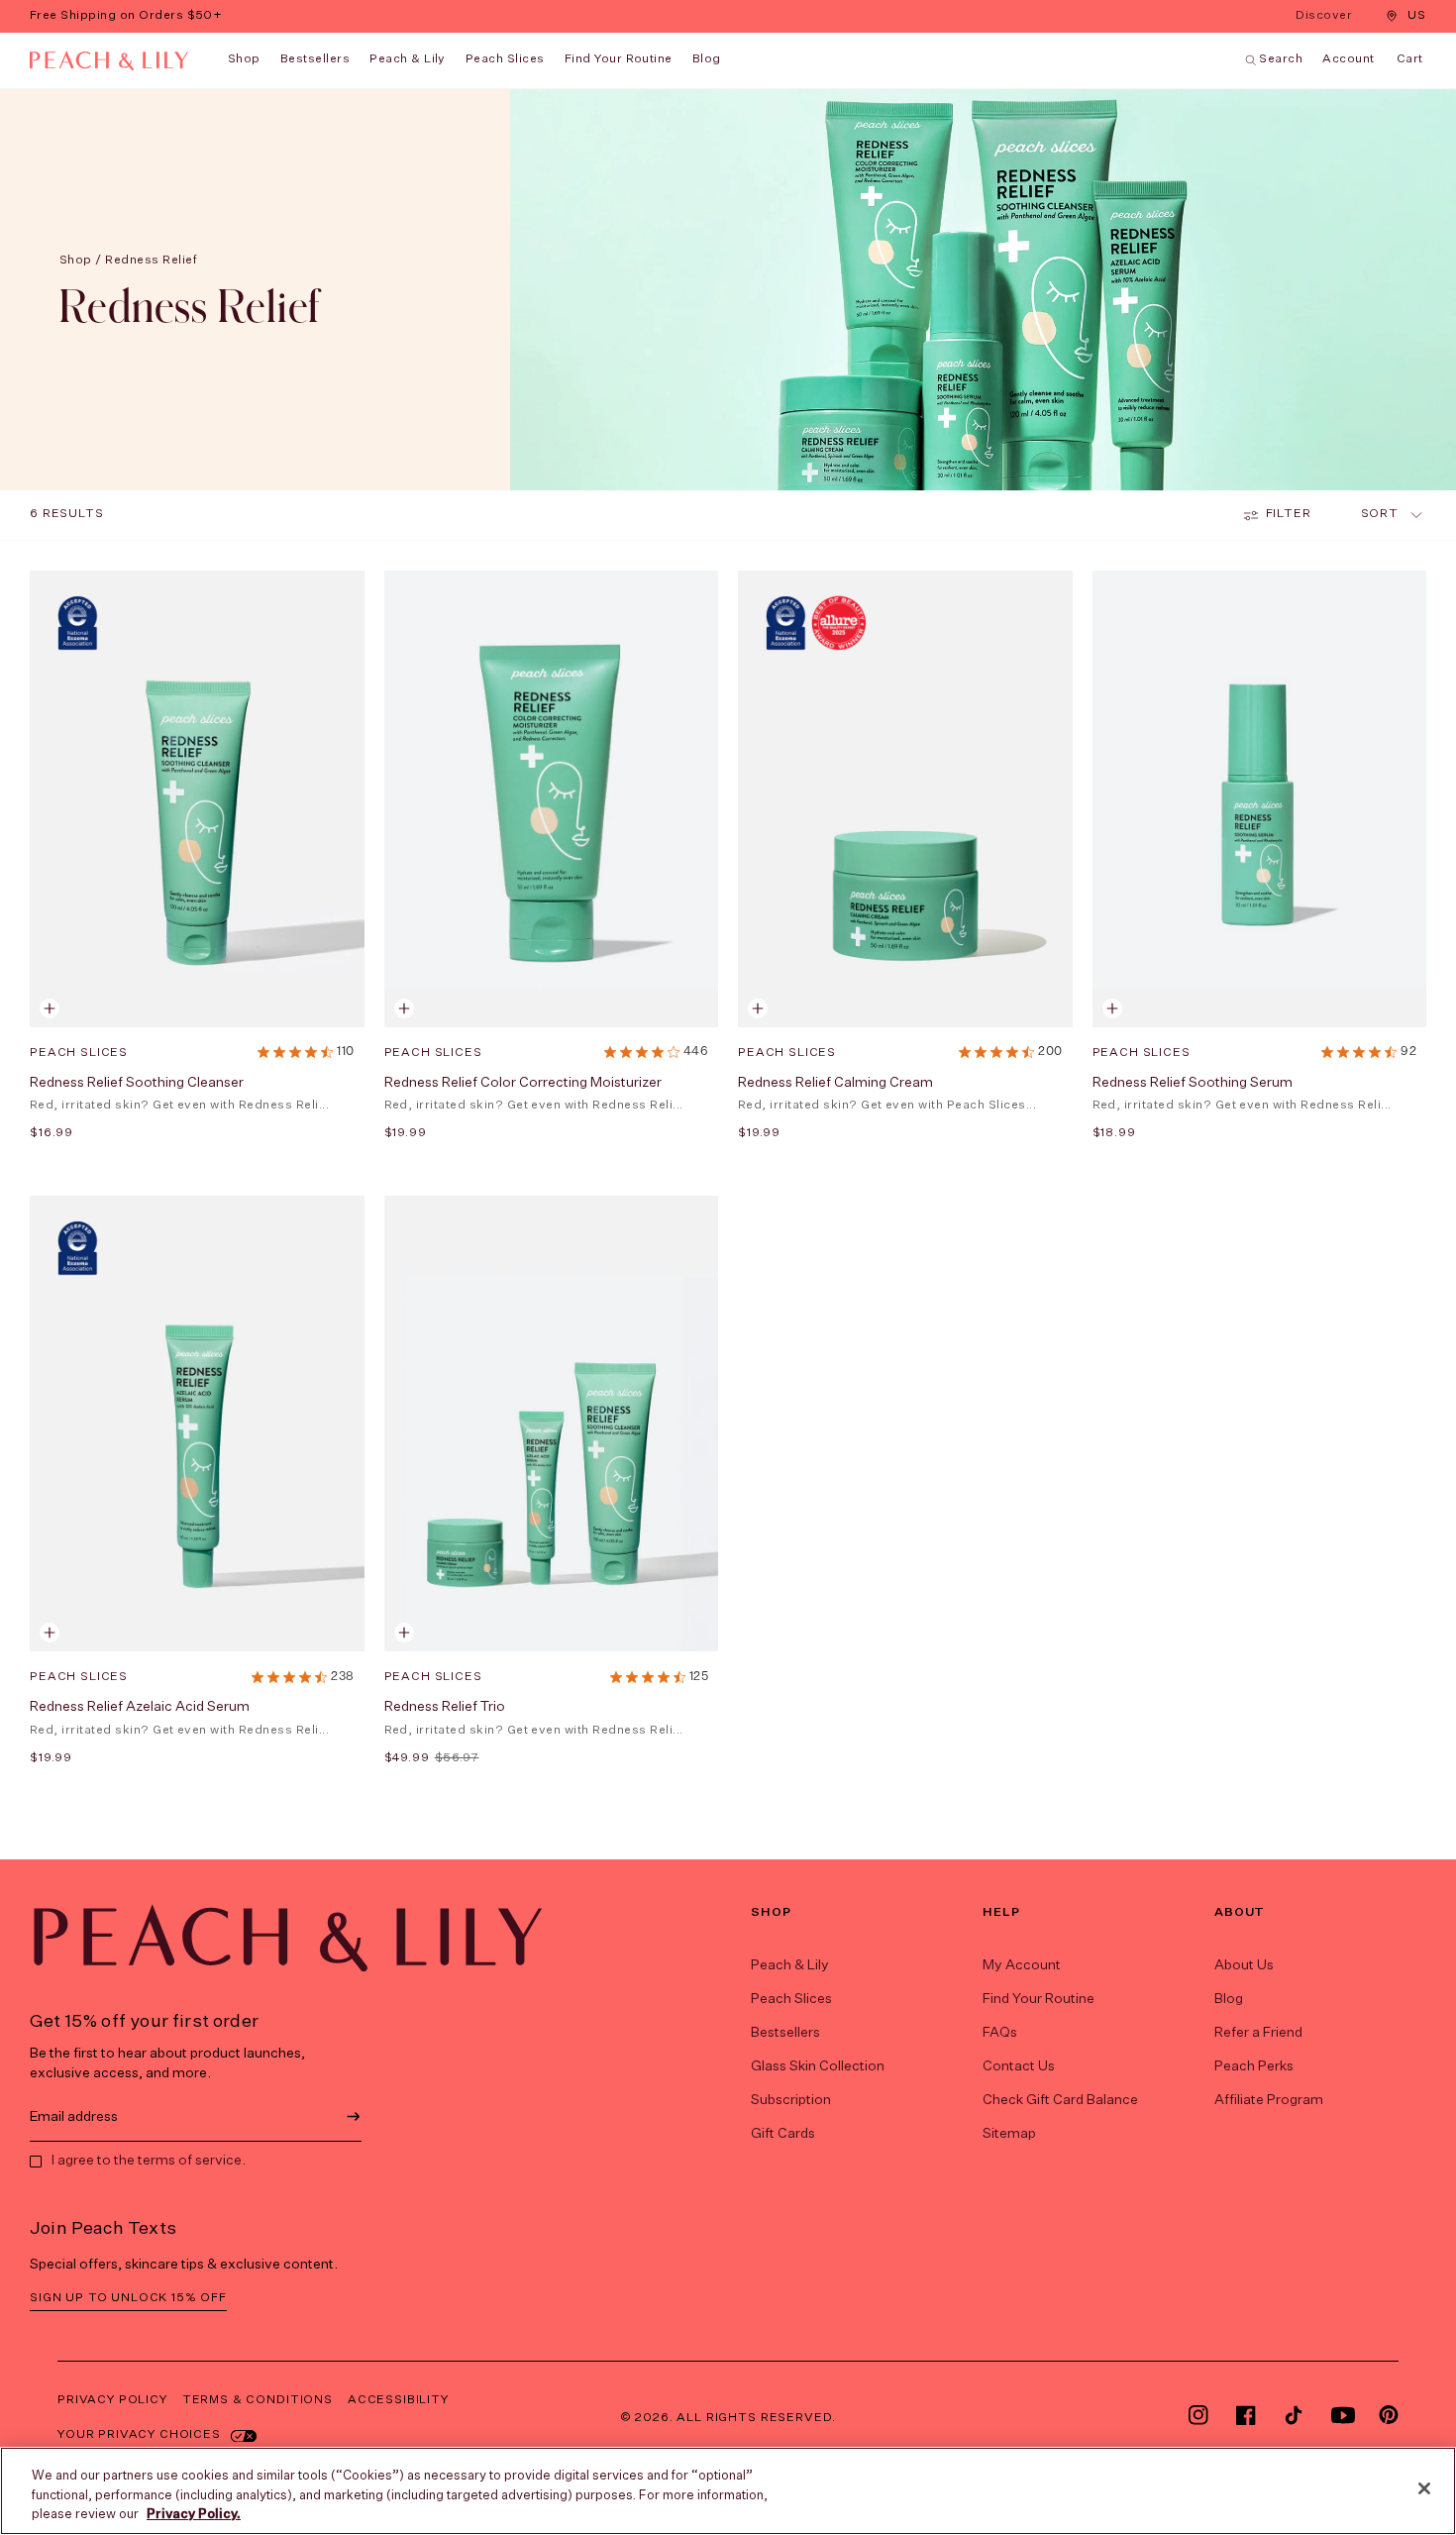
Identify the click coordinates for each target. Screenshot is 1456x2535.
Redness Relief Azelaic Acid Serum (140, 1707)
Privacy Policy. (194, 2515)
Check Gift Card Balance (1060, 2100)
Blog (1229, 1999)
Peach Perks (1254, 2066)
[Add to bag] (50, 1008)
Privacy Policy (112, 2400)
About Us (1244, 1965)
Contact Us (1019, 2066)
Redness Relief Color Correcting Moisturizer (523, 1083)
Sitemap (1009, 2134)
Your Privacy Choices (139, 2435)
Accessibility (398, 2400)
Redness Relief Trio (445, 1707)
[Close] (1424, 2488)
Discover (1326, 17)
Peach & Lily (408, 59)
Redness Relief (151, 261)
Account (1348, 59)
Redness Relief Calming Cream (835, 1083)
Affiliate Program (1269, 2100)
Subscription (791, 2100)
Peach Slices (505, 59)
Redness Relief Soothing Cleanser (137, 1083)
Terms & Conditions (258, 2400)
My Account (1022, 1965)
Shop (244, 59)
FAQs (1000, 2033)
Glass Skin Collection (818, 2066)
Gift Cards (783, 2134)
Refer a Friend (1258, 2033)
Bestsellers (315, 59)
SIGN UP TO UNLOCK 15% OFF (128, 2298)
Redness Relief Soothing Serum (1193, 1083)
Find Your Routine (1039, 1999)
